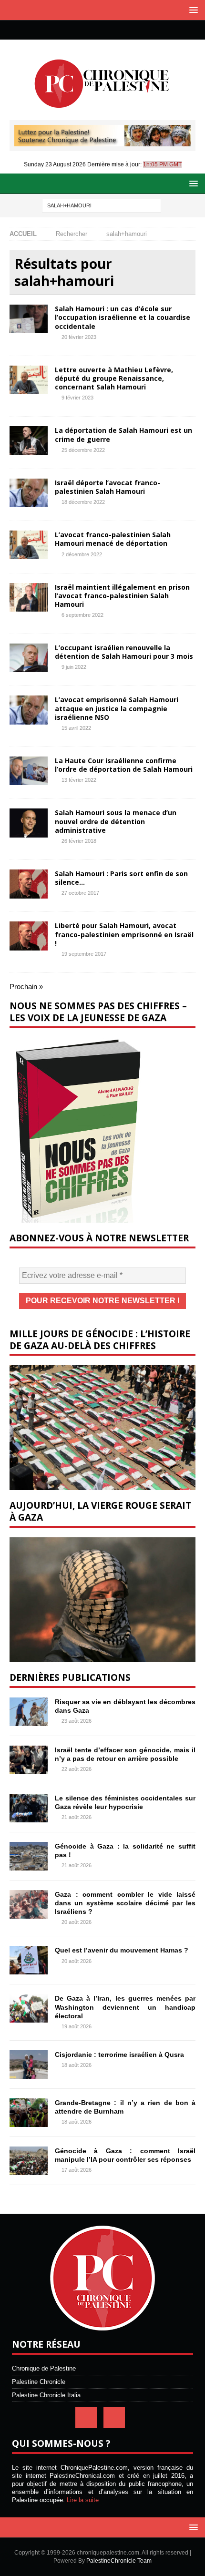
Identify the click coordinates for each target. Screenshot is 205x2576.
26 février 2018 (79, 841)
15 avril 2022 (76, 728)
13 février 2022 (79, 780)
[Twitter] (112, 30)
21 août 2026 (77, 1817)
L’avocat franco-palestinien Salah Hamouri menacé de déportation (113, 539)
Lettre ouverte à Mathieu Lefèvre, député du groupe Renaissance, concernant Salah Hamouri (114, 378)
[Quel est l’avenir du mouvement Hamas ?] (29, 1960)
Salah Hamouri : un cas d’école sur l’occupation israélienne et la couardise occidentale (123, 317)
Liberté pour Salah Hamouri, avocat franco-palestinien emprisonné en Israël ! (124, 934)
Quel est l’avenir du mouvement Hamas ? (122, 1950)
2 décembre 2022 (82, 554)
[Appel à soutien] (102, 142)
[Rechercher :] (102, 205)
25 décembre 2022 (83, 450)
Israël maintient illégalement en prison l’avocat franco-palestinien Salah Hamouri (122, 596)
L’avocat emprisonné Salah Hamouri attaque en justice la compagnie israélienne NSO (117, 708)
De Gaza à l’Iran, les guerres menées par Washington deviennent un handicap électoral (125, 2007)
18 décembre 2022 (83, 502)
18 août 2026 (77, 2065)
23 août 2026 (77, 1721)
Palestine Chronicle (39, 2382)
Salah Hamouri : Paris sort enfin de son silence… (121, 878)
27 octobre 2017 (80, 893)
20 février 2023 (79, 337)
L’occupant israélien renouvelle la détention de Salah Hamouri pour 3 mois (124, 652)
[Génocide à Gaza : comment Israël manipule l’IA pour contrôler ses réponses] (29, 2161)
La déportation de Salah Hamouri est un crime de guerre (123, 434)
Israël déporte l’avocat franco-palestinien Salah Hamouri (108, 487)
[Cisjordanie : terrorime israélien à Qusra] (29, 2065)
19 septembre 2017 (84, 954)
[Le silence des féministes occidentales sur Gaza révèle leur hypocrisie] (29, 1808)
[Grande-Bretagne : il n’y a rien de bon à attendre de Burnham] (29, 2113)
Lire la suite (83, 2500)
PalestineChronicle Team (119, 2561)
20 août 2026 (77, 1922)
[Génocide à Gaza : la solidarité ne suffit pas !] (29, 1856)
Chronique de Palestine (44, 2368)
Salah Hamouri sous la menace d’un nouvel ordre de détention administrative (116, 821)
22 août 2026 (77, 1769)
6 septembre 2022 (82, 615)
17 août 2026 (77, 2170)
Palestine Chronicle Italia (46, 2395)
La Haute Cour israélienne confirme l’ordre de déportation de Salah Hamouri (124, 765)
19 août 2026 (77, 2026)
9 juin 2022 (74, 667)
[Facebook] (93, 30)
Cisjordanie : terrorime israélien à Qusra (119, 2055)
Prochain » (26, 986)
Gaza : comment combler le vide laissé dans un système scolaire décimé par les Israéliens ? (125, 1903)
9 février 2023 (77, 398)
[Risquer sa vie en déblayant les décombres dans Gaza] (29, 1712)
